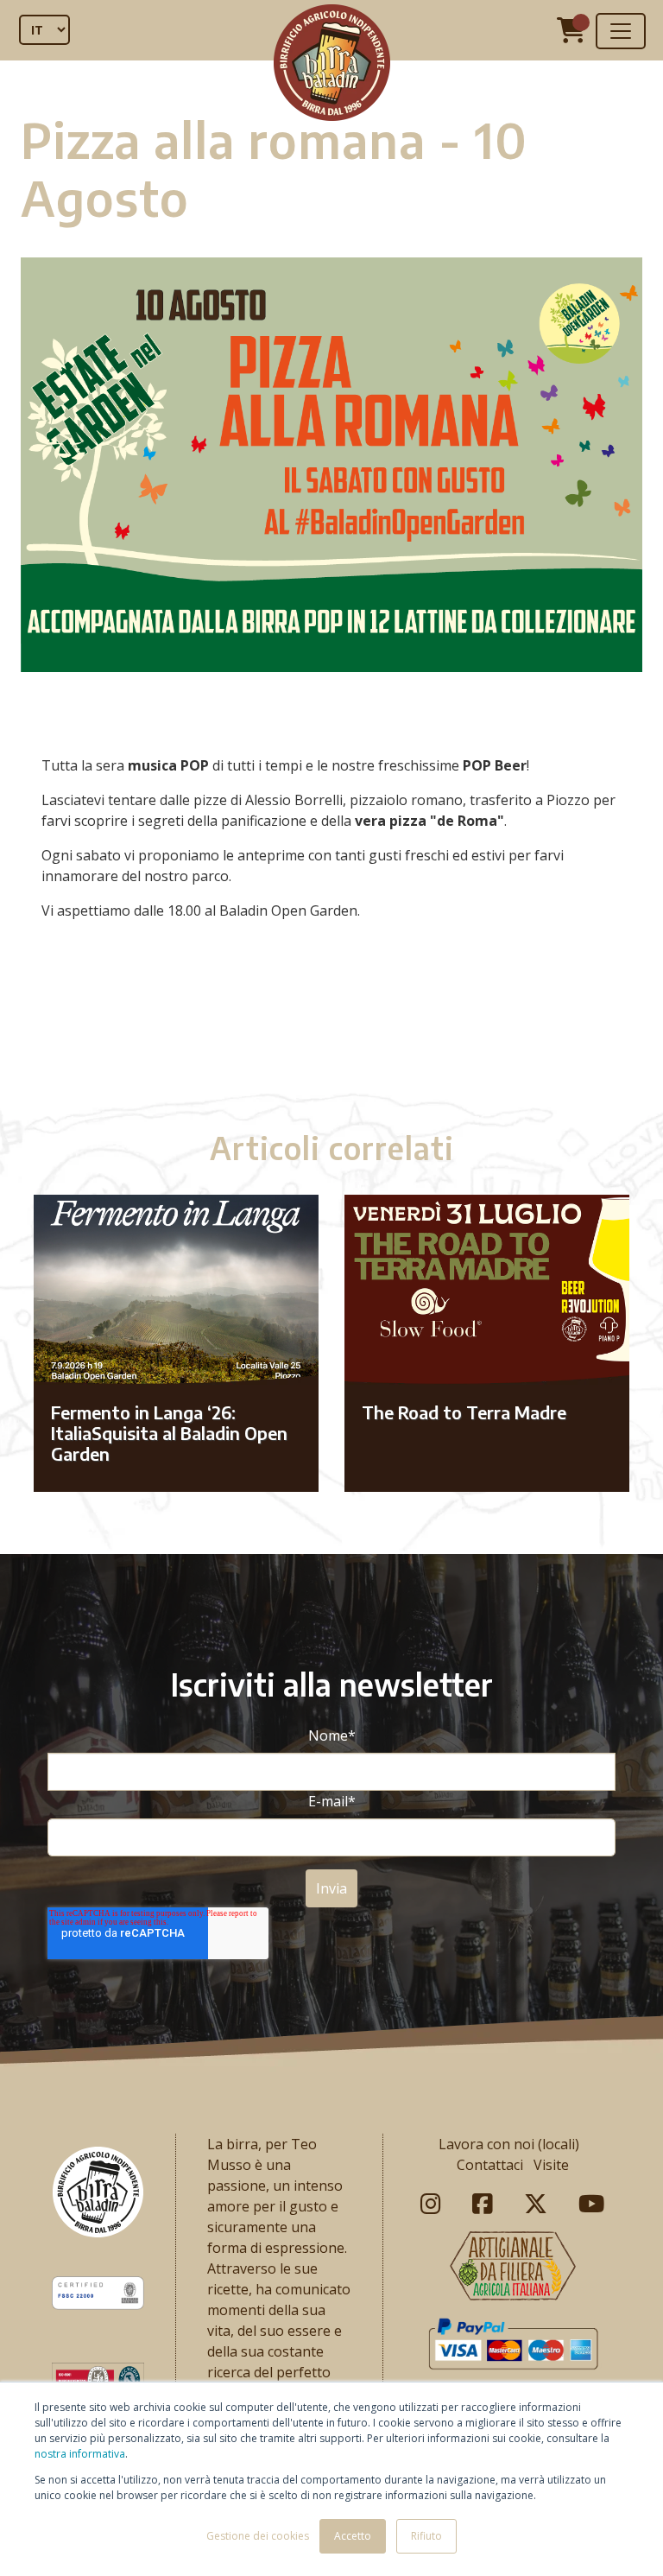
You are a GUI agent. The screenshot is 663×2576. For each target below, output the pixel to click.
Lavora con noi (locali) (509, 2144)
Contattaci (490, 2165)
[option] (331, 1031)
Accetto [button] (353, 2536)
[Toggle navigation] (621, 31)
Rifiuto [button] (426, 2536)
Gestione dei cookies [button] (258, 2536)
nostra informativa (80, 2454)
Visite (551, 2165)
